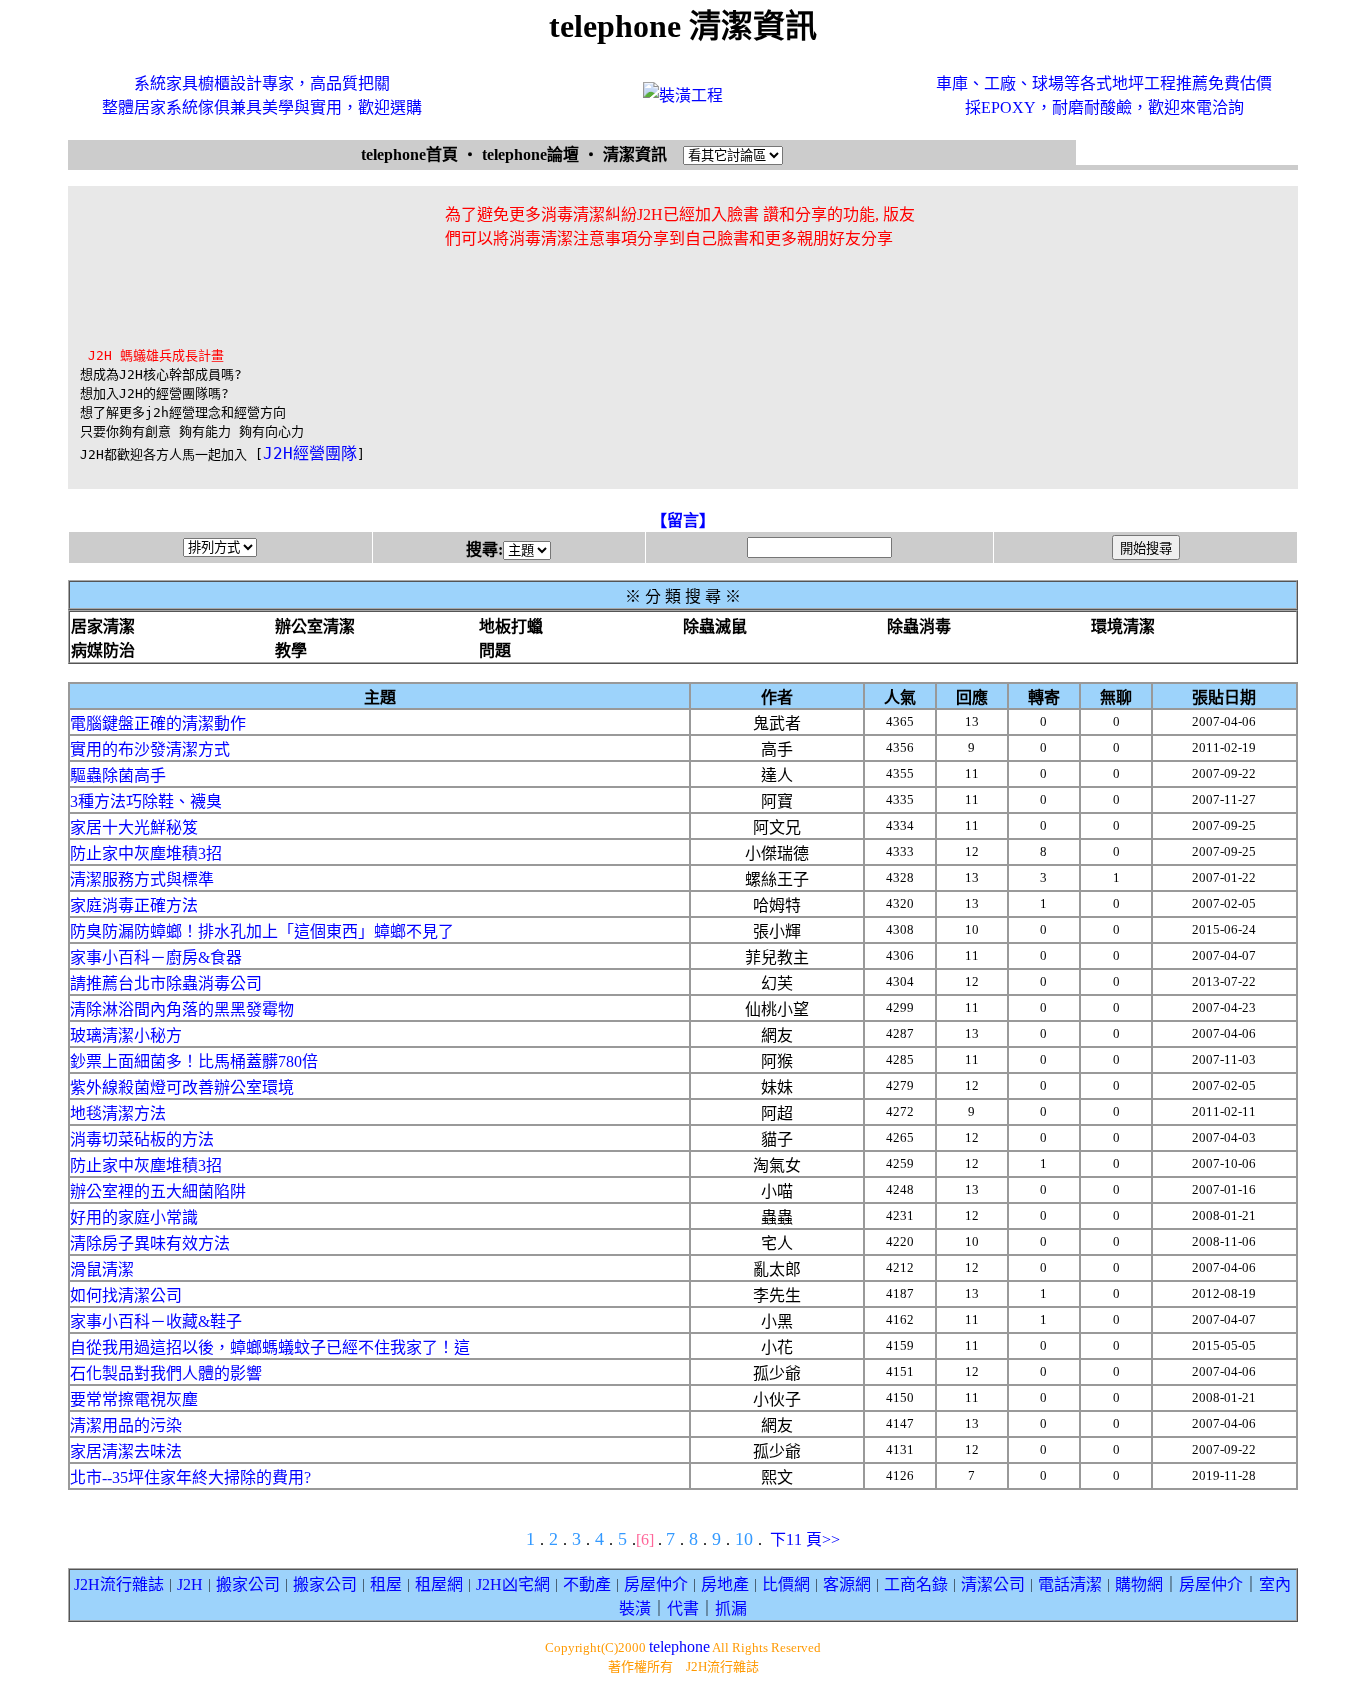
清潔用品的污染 (126, 1425)
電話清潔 (1070, 1584)
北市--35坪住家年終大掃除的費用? (190, 1477)
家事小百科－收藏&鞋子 (156, 1321)
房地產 (725, 1584)
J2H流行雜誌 (119, 1584)
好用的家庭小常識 (134, 1217)
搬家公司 (248, 1584)
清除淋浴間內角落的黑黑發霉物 (182, 1009)
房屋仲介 (656, 1584)
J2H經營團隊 (310, 453)
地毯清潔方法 (118, 1113)
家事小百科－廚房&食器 (156, 957)
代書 (683, 1608)
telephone (679, 1646)
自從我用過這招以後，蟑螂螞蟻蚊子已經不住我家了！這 (270, 1347)
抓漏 (731, 1608)
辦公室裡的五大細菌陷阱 (158, 1191)
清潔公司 (993, 1584)
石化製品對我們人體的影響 (166, 1373)
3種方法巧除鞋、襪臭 (146, 801)
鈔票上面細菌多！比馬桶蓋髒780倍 (194, 1061)
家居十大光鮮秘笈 (134, 827)
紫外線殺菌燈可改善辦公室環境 (182, 1087)
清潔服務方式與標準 (142, 879)
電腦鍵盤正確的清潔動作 (158, 723)
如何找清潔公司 (126, 1295)
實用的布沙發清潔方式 (150, 749)
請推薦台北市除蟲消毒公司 (166, 983)
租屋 (386, 1584)
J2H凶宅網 (513, 1584)
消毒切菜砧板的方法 (142, 1139)
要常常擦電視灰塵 (134, 1399)
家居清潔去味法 (126, 1451)
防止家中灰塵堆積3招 (146, 853)
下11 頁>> (805, 1539)
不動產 (587, 1584)
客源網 (847, 1584)
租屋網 (439, 1584)
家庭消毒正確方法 (134, 905)
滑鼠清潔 (102, 1269)
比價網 (786, 1584)
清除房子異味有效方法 (150, 1243)
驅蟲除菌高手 (118, 775)
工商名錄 (916, 1584)
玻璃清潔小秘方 (126, 1035)
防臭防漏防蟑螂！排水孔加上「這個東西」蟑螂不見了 (262, 931)
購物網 (1139, 1584)
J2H (190, 1584)
